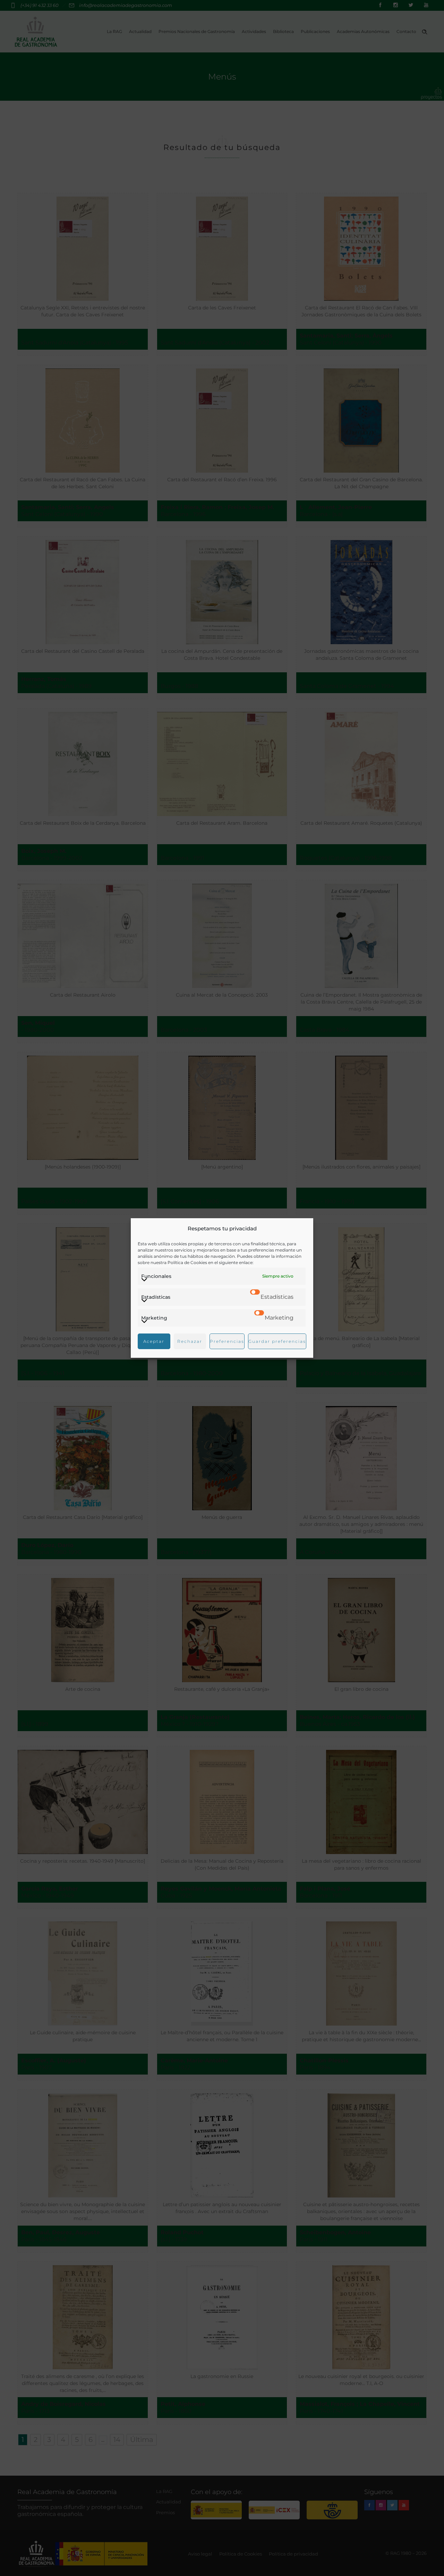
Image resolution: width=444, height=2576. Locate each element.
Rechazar (190, 1341)
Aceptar (154, 1341)
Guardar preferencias (277, 1341)
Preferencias (227, 1341)
